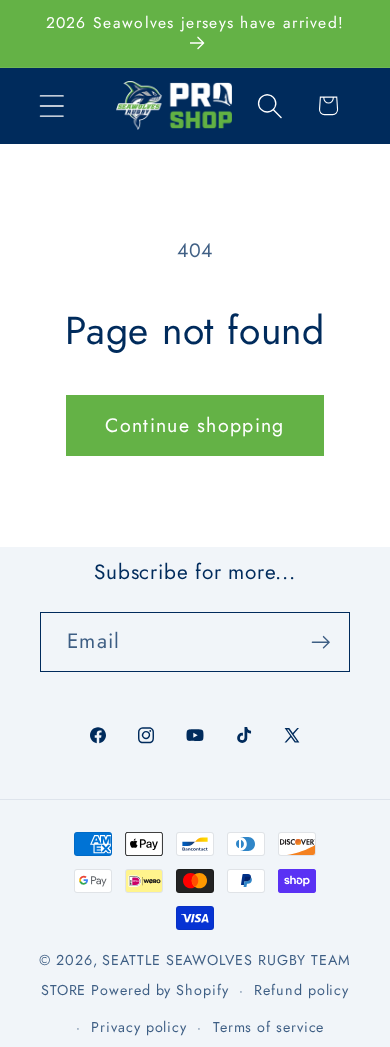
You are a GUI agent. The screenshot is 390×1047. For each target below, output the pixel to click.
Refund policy (301, 990)
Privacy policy (139, 1027)
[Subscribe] (320, 642)
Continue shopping (194, 425)
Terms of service (269, 1027)
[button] (51, 105)
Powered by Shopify (159, 990)
